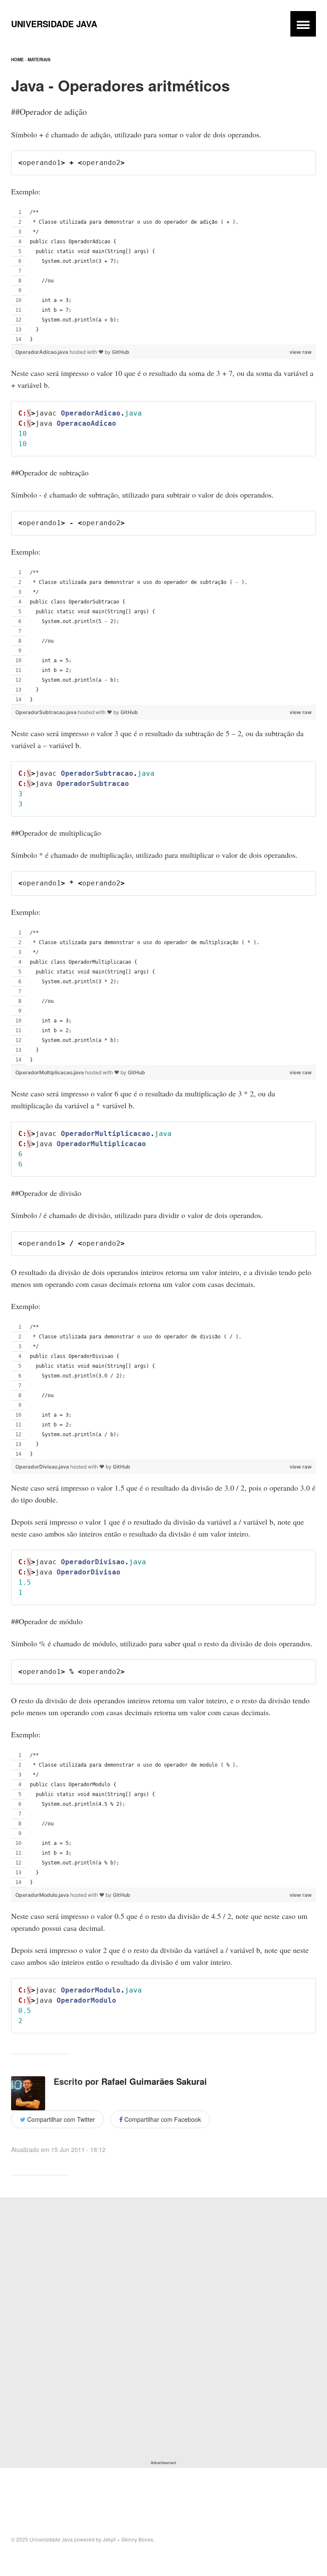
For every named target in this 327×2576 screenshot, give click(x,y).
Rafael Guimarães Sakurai (154, 2081)
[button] (303, 24)
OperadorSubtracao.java (47, 712)
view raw (301, 352)
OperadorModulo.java (43, 1895)
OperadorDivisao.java (43, 1467)
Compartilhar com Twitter (60, 2119)
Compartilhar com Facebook (162, 2119)
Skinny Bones (137, 2539)
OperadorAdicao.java (42, 352)
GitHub (121, 352)
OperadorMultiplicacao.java (50, 1072)
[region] (163, 276)
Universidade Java (54, 24)
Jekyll (109, 2539)
